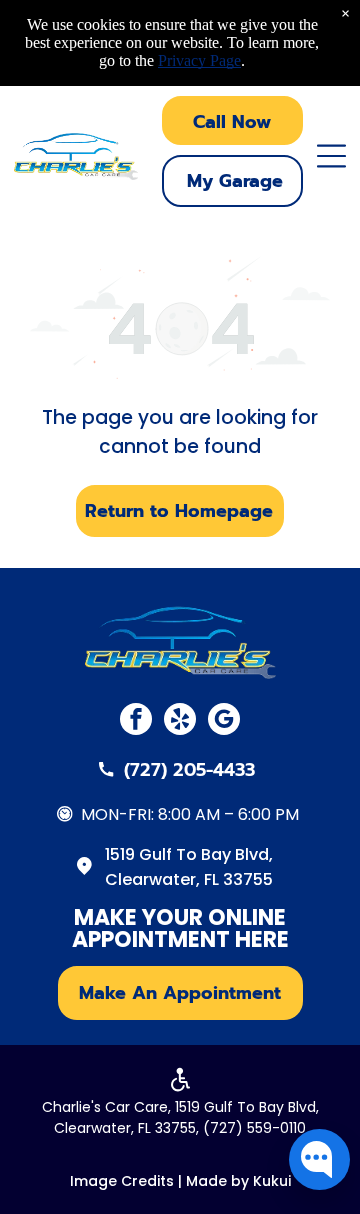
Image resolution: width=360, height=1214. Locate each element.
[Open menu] (331, 156)
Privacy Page (199, 60)
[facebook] (136, 721)
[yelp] (180, 721)
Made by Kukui (238, 1181)
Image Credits (122, 1181)
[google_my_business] (224, 721)
